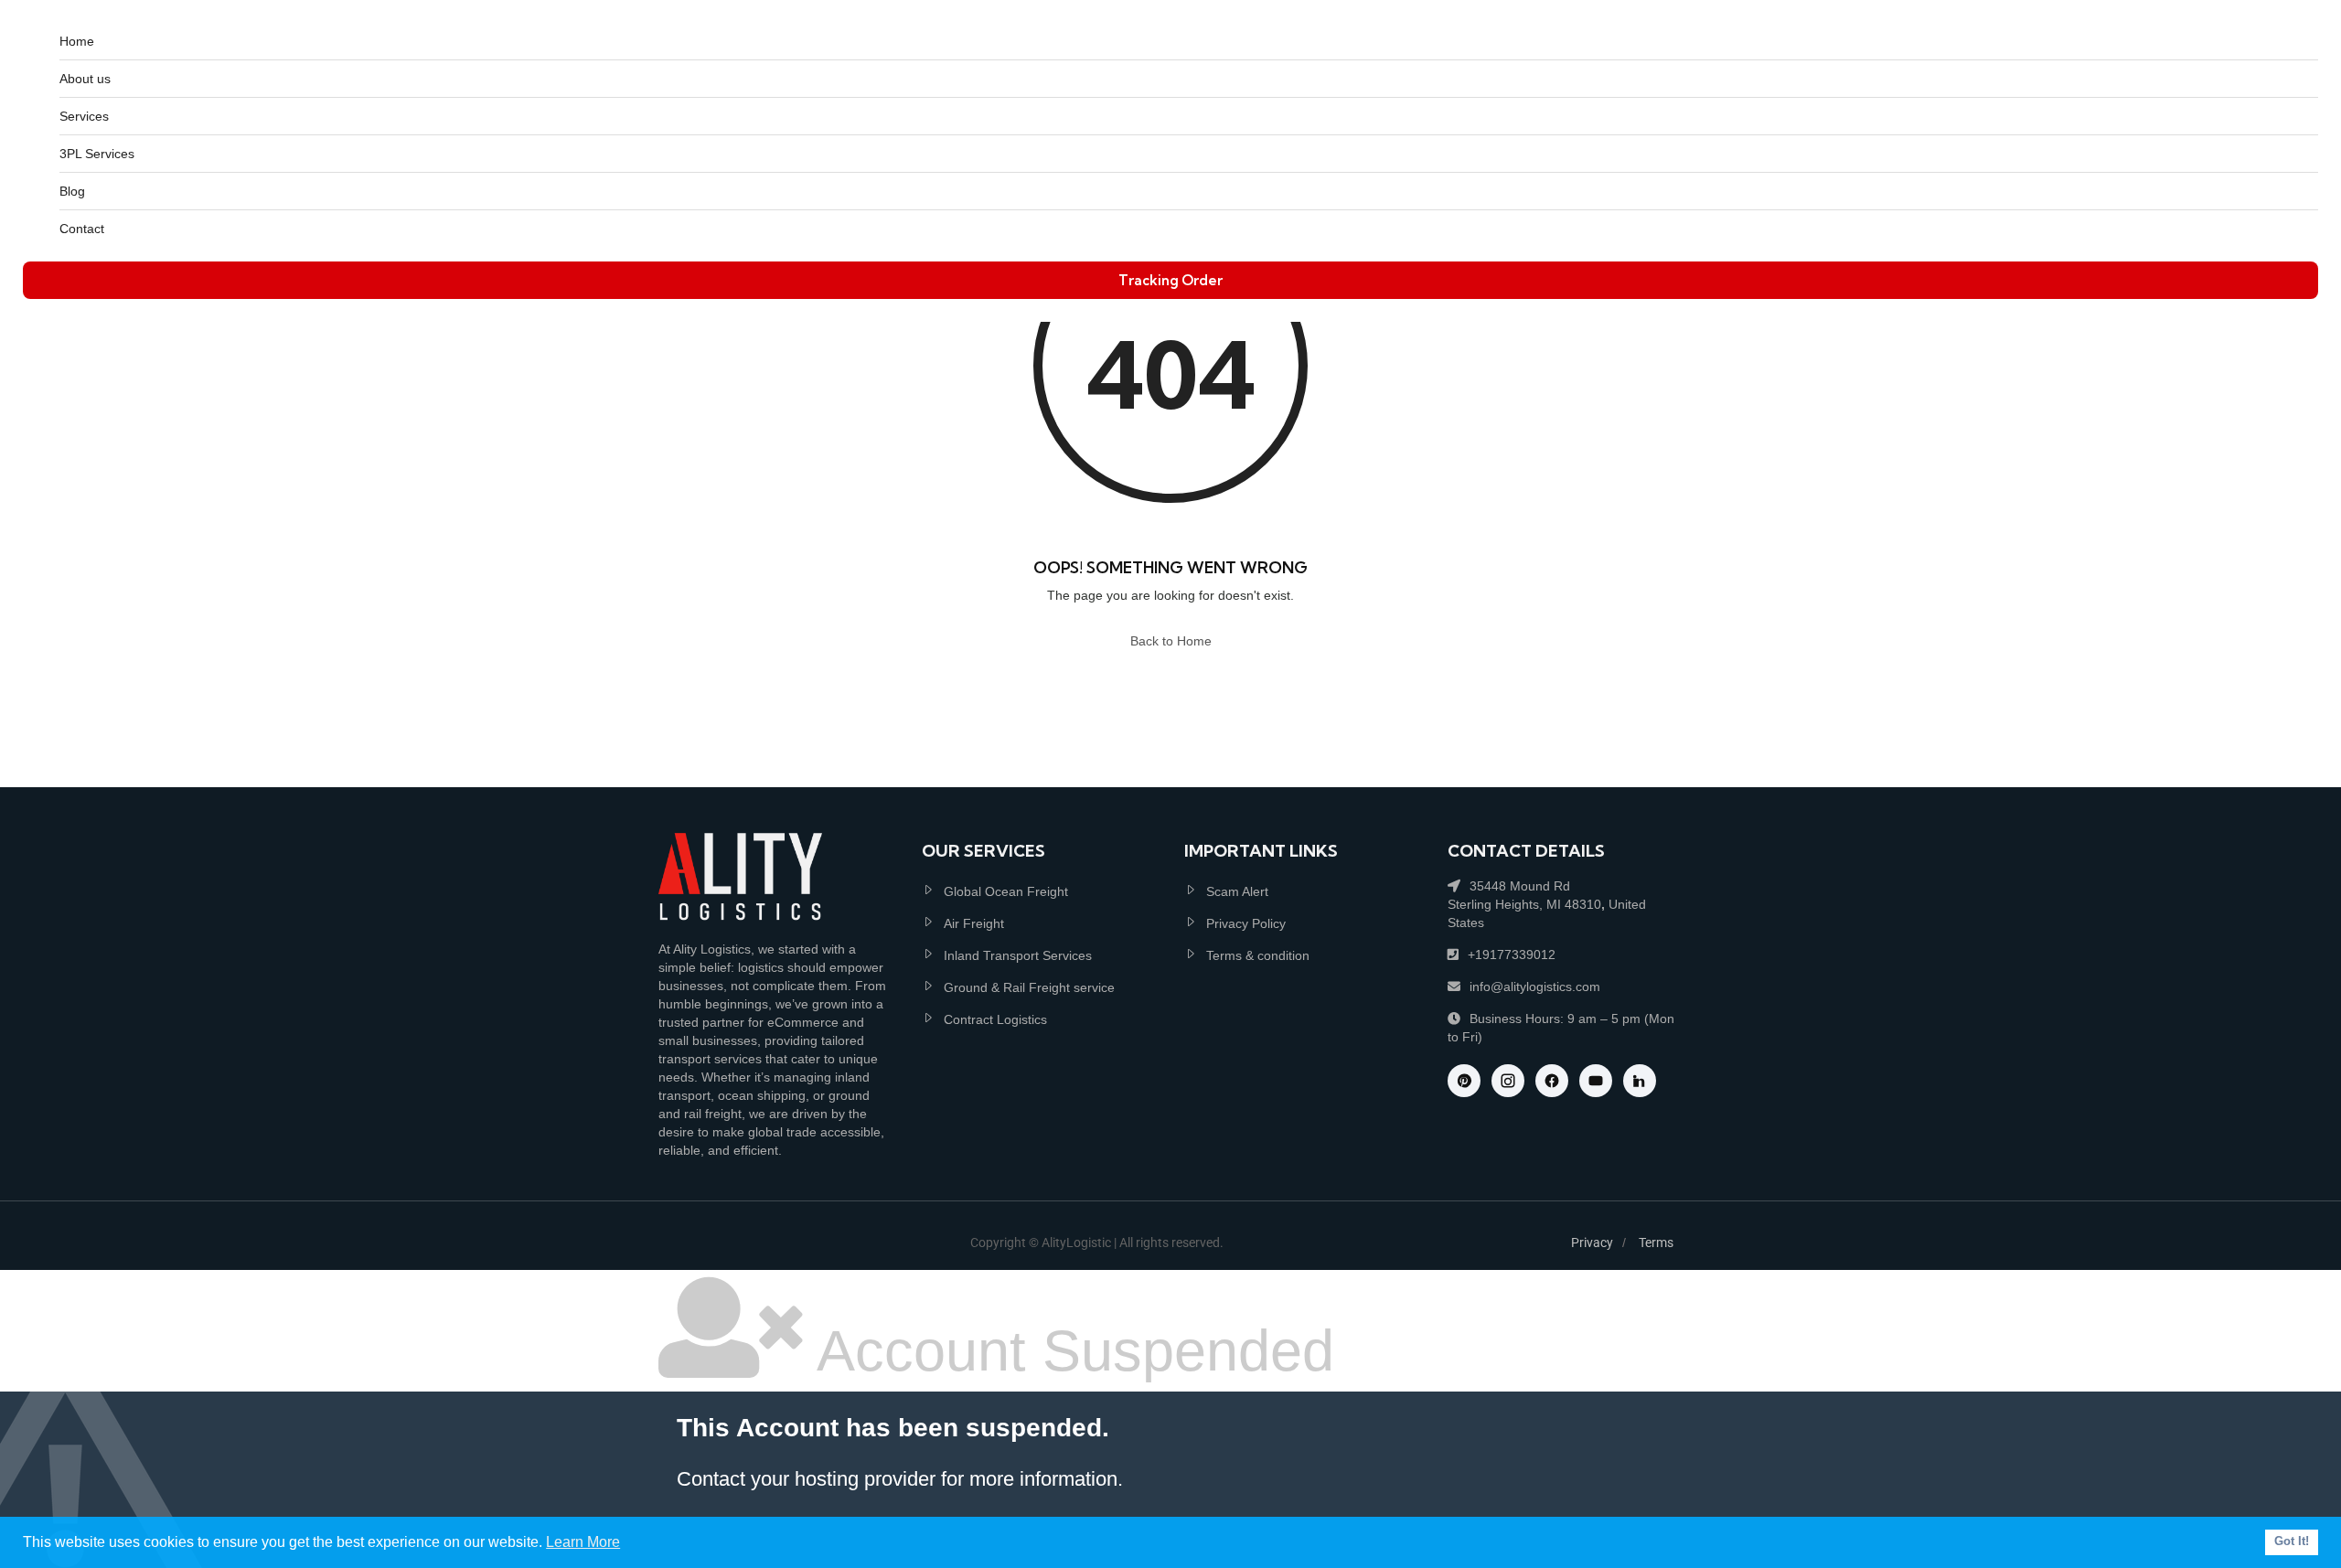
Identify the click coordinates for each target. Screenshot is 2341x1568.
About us (85, 79)
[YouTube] (1596, 1081)
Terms (1656, 1243)
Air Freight (974, 923)
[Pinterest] (1464, 1081)
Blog (72, 191)
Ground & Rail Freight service (1029, 987)
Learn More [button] (583, 1542)
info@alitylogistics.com (1535, 987)
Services (84, 116)
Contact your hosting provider (806, 1479)
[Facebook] (1552, 1081)
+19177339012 (1512, 955)
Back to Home (1171, 641)
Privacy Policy (1246, 923)
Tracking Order (1170, 280)
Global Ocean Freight (1006, 891)
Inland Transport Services (1018, 955)
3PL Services (97, 154)
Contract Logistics (995, 1019)
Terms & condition (1258, 955)
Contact (82, 229)
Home (77, 41)
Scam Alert (1237, 891)
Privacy (1592, 1243)
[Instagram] (1508, 1081)
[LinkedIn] (1640, 1081)
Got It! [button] (2292, 1541)
